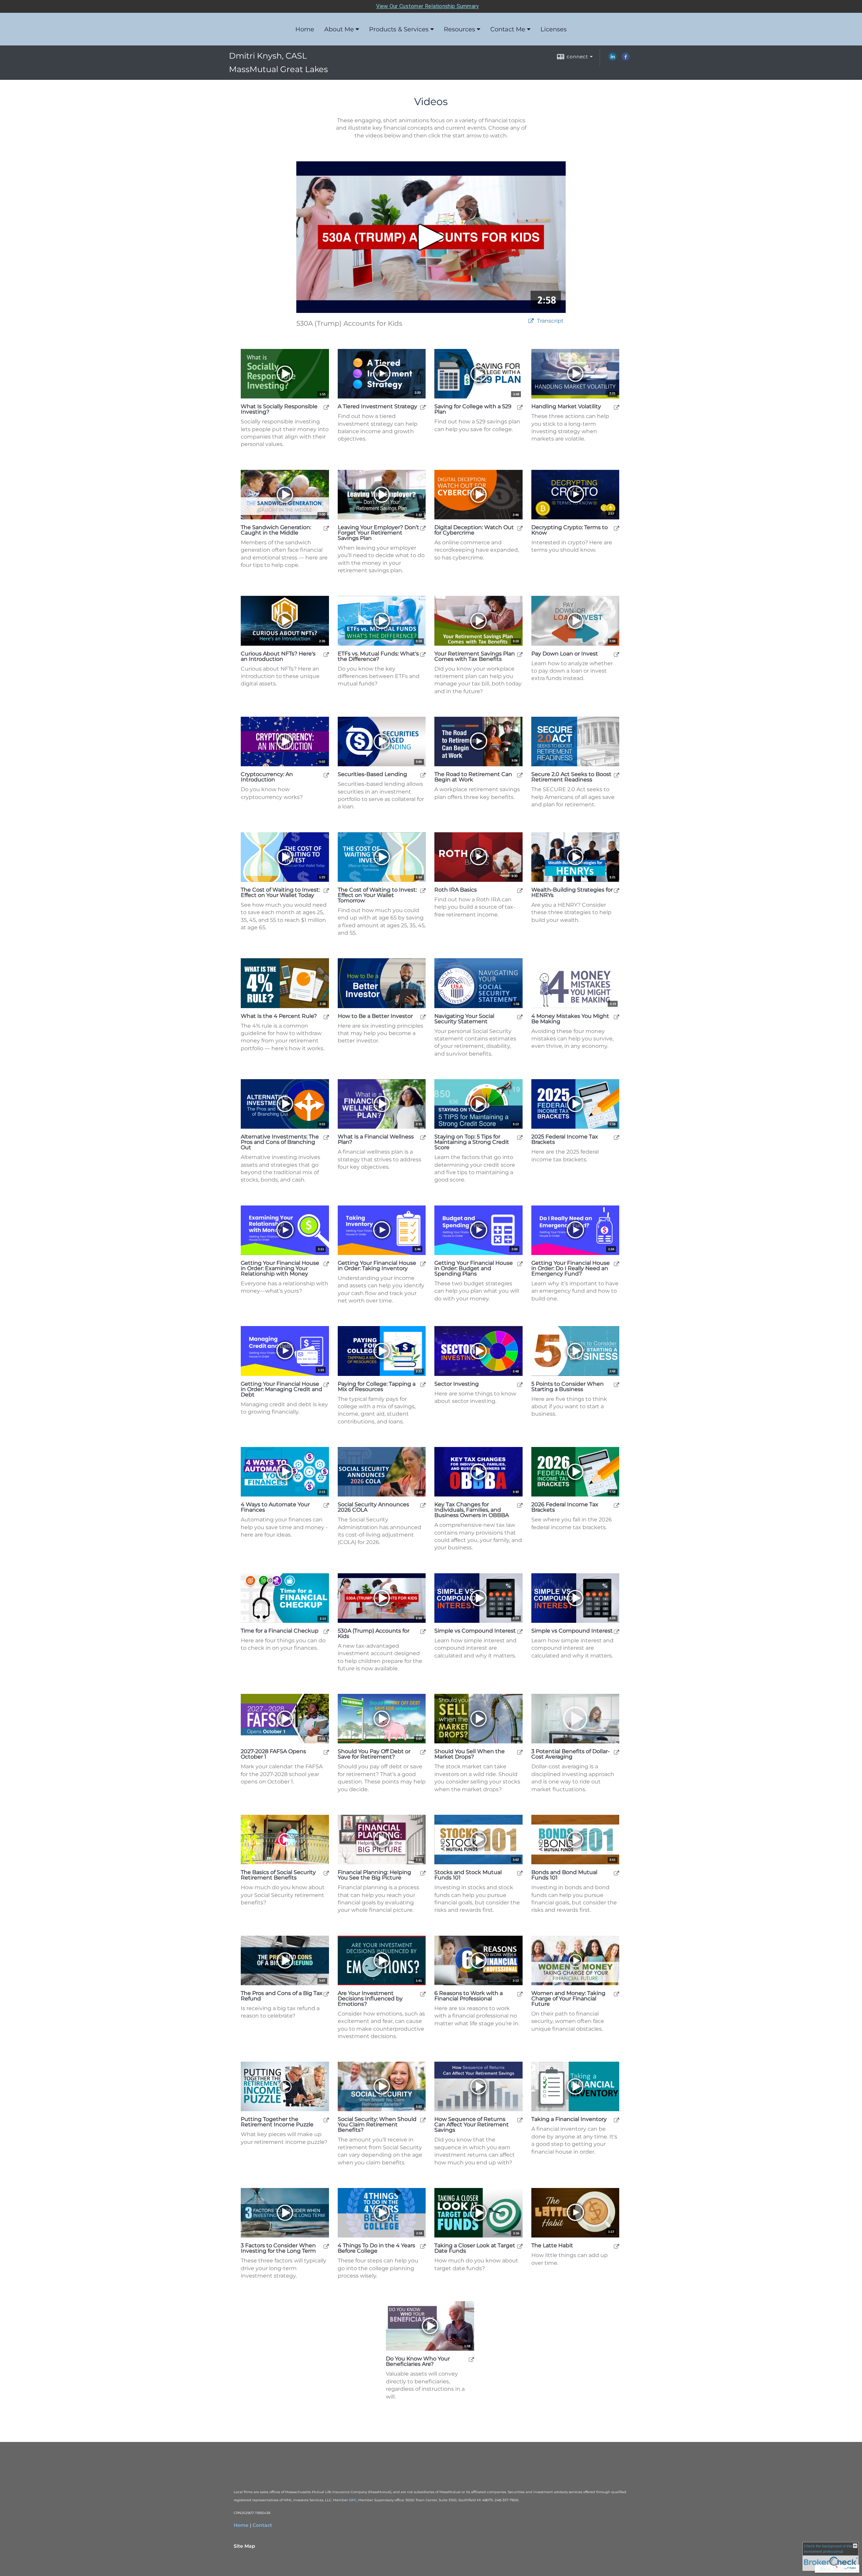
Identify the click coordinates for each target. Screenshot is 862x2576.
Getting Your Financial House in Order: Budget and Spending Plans (474, 1268)
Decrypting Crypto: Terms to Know (570, 530)
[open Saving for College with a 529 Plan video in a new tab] (520, 407)
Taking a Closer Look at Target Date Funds (475, 2248)
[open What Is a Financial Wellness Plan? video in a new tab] (423, 1137)
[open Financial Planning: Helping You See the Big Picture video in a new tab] (423, 1873)
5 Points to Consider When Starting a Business (568, 1387)
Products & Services (399, 29)
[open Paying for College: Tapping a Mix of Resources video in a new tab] (423, 1384)
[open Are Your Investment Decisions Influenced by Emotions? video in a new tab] (423, 1994)
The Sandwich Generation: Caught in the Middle (276, 530)
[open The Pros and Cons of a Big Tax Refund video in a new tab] (326, 1994)
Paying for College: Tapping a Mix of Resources (377, 1387)
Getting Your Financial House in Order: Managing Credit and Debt (281, 1389)
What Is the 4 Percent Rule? (279, 1016)
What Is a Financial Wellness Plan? (376, 1139)
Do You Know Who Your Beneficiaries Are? (418, 2361)
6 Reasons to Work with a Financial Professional (469, 1996)
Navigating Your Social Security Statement (464, 1019)
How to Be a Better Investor (375, 1016)
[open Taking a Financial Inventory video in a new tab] (617, 2120)
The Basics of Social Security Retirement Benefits (278, 1875)
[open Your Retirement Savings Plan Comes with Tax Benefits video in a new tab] (520, 654)
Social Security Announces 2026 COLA (373, 1507)
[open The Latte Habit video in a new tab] (617, 2246)
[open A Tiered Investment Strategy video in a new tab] (423, 407)
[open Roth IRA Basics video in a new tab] (520, 890)
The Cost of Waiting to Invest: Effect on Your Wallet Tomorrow (377, 895)
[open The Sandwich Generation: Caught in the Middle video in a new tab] (326, 528)
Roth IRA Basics (456, 890)
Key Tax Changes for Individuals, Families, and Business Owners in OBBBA (472, 1510)
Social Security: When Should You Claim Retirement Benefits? (377, 2125)
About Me (339, 29)
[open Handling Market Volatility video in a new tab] (617, 407)
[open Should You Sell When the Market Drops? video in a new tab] (520, 1752)
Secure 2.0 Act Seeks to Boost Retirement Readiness (571, 777)
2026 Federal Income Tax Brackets (565, 1507)
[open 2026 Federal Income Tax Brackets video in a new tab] (617, 1505)
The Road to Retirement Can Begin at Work (473, 777)
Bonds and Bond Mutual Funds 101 (564, 1875)
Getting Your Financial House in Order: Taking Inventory (377, 1266)
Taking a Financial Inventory (569, 2119)
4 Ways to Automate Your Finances (275, 1507)
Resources (459, 29)
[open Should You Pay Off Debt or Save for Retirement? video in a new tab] (423, 1752)
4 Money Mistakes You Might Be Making (570, 1019)
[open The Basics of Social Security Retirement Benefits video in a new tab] (326, 1873)
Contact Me (508, 29)
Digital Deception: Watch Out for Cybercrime (474, 530)
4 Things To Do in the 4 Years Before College (376, 2248)
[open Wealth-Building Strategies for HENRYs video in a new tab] (617, 890)
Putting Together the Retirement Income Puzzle (277, 2122)
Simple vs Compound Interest (475, 1631)
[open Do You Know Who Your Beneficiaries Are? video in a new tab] (471, 2359)
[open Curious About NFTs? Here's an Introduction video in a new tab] (326, 654)
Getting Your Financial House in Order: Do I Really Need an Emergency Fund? (571, 1268)
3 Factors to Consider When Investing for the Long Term (278, 2248)
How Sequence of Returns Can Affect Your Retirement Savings (472, 2125)
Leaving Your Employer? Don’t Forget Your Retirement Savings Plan (378, 533)
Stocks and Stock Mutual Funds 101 (468, 1875)
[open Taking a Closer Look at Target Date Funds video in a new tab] (520, 2246)
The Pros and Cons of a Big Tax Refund (282, 1996)
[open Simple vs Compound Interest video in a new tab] (520, 1631)
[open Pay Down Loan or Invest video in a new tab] (617, 654)
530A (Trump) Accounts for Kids (374, 1634)
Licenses (554, 29)
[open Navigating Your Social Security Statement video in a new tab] (520, 1017)
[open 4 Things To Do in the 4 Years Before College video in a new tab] (423, 2246)
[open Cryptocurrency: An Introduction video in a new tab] (326, 775)
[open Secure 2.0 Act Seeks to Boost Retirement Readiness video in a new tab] (617, 775)
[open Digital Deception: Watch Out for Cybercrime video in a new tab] (520, 528)
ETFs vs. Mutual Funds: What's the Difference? (378, 656)
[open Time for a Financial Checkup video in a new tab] (326, 1631)
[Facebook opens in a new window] (626, 59)
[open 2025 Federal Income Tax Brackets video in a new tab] (617, 1137)
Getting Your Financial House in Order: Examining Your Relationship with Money (280, 1268)
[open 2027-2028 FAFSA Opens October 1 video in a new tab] (326, 1752)
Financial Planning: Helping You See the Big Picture (374, 1875)
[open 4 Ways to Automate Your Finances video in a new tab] (326, 1505)
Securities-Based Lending (372, 774)
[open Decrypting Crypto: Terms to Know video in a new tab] (617, 528)
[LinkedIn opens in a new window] (612, 59)
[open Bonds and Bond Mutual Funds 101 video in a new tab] (617, 1873)
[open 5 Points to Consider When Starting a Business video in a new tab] (617, 1384)
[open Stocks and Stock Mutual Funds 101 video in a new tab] (520, 1873)
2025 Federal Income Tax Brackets (565, 1139)
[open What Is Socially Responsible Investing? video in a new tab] (326, 407)
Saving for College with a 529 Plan (473, 409)
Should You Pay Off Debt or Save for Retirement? (374, 1754)
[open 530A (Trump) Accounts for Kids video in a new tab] (423, 1631)
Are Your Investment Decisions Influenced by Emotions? (370, 1999)
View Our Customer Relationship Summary (427, 6)
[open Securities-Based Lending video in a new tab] (423, 775)
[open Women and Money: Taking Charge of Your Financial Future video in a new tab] (617, 1994)
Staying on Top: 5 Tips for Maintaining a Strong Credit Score (472, 1142)
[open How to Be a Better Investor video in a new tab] (423, 1017)
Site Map (244, 2546)
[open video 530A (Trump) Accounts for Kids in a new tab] (531, 321)
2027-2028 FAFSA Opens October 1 (273, 1754)
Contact (262, 2525)
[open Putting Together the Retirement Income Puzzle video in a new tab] (326, 2120)
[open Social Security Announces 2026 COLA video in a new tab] (423, 1505)
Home (305, 29)
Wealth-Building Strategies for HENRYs (572, 893)
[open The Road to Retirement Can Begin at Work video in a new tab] (520, 775)
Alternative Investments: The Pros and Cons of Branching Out (280, 1142)
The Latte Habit (552, 2246)
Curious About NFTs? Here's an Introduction (278, 656)
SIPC (353, 2500)
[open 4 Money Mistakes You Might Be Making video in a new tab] (617, 1017)
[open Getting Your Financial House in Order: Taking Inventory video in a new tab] (423, 1264)
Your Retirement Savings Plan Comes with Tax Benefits (475, 656)
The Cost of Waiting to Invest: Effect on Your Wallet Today (280, 893)
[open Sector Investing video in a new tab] (520, 1384)
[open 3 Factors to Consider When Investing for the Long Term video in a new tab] (326, 2246)
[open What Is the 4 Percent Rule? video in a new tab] (326, 1017)
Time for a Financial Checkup (280, 1631)
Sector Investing (457, 1384)
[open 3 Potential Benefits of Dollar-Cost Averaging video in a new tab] (617, 1752)
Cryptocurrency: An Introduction (267, 777)
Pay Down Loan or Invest (565, 654)
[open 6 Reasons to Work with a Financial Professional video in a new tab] (520, 1994)
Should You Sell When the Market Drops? (470, 1754)
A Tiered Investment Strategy (377, 407)
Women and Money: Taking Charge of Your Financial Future (568, 1999)
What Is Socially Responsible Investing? (279, 409)
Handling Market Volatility (566, 407)
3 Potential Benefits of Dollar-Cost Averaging (571, 1754)
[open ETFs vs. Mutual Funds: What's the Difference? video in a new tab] (423, 654)
